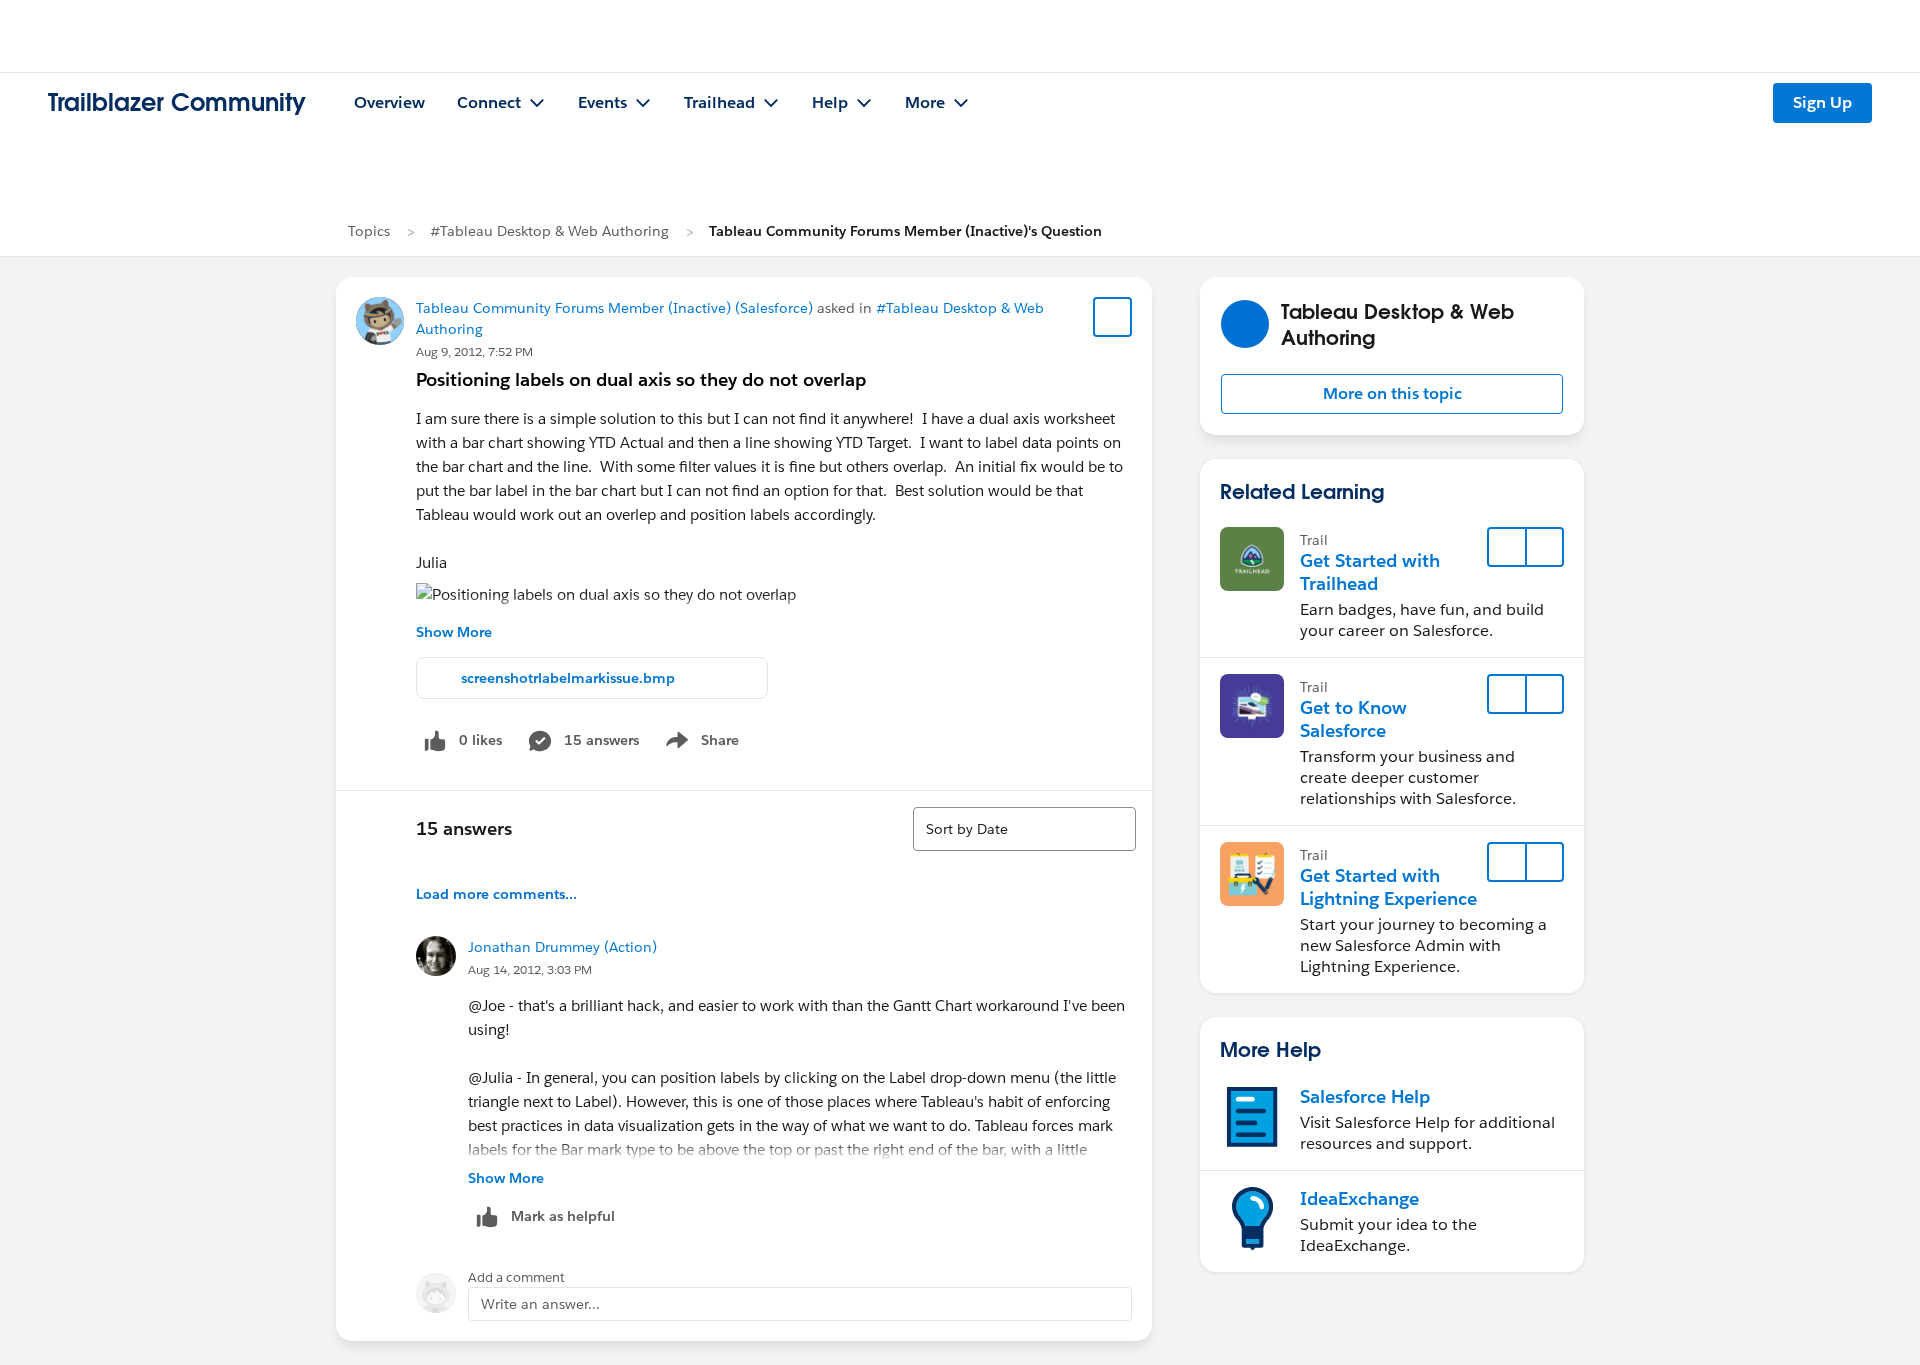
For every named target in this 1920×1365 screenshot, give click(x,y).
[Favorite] (1113, 317)
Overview (389, 102)
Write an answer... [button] (540, 1304)
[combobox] (1024, 829)
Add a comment (516, 1277)
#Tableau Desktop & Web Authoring (549, 231)
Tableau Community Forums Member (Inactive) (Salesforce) (614, 308)
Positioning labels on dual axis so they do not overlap (641, 379)
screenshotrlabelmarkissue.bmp (568, 678)
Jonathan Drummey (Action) (562, 947)
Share (699, 744)
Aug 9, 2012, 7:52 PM (474, 351)
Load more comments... (496, 894)
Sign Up (1822, 102)
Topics (369, 231)
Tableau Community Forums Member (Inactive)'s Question (905, 231)
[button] (1392, 394)
